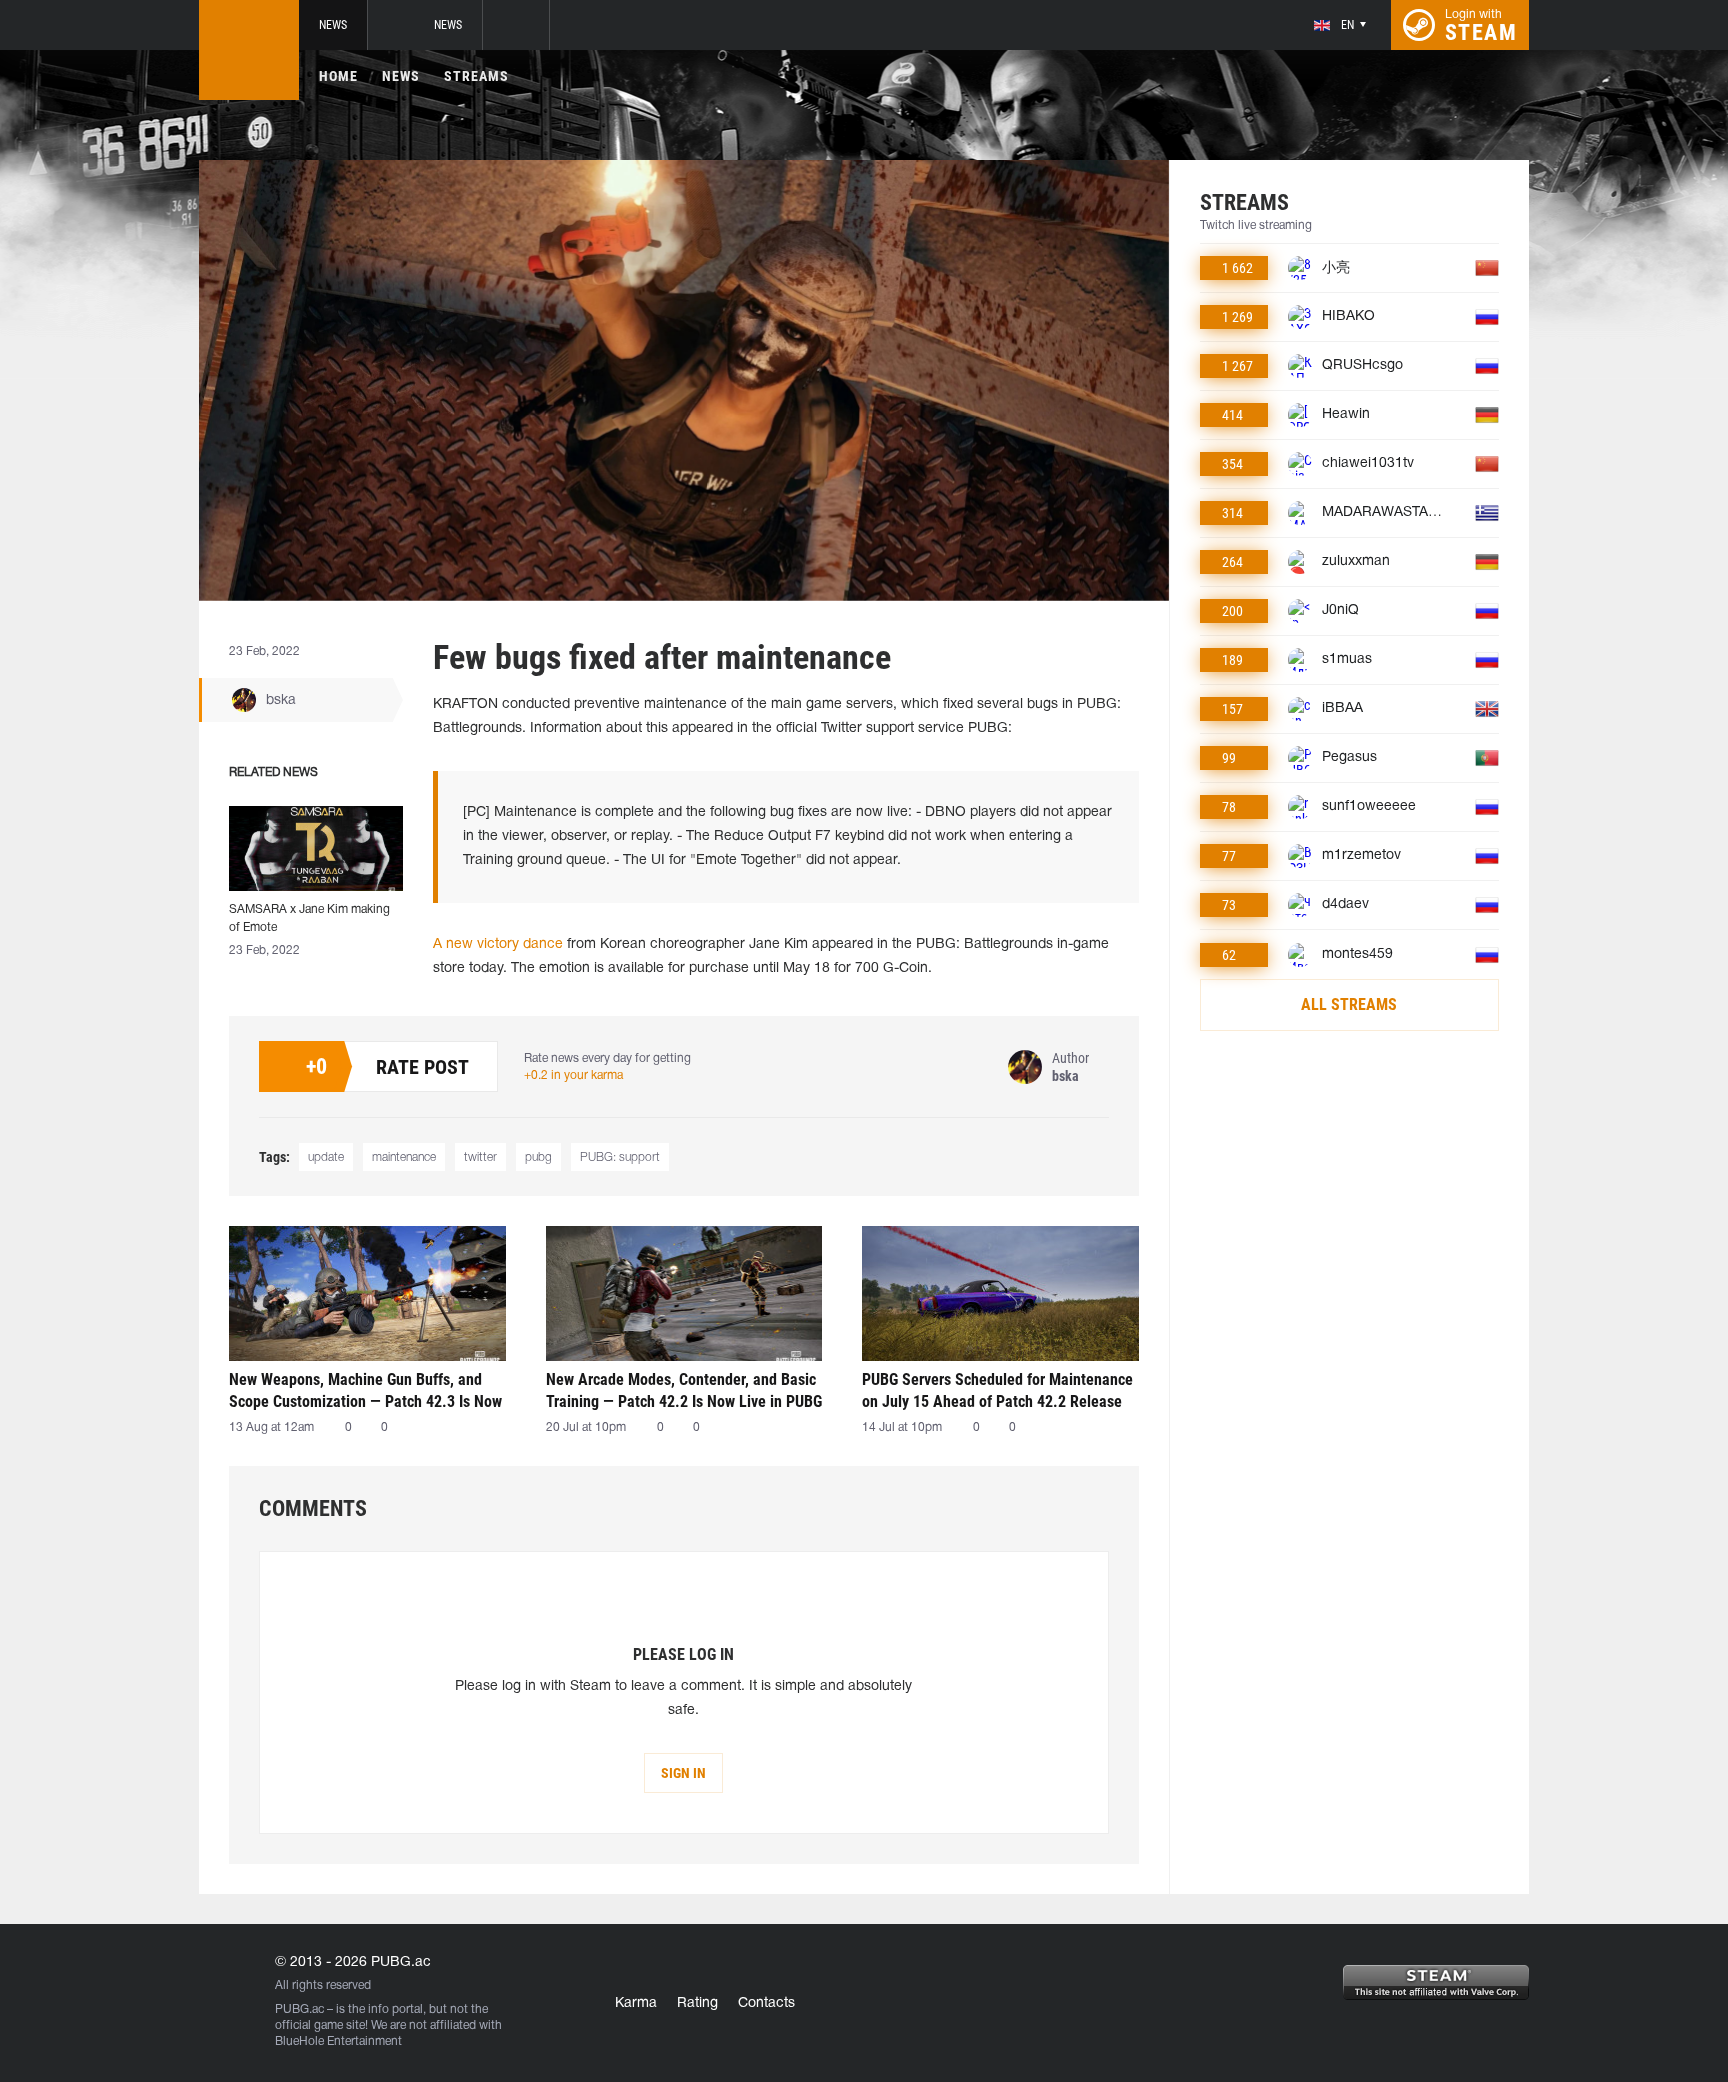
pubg (538, 1157)
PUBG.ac (299, 2009)
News (333, 25)
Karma (636, 2003)
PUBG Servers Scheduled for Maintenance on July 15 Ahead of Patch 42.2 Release (997, 1390)
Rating (697, 2003)
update (326, 1157)
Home (338, 76)
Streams (476, 76)
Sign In (683, 1773)
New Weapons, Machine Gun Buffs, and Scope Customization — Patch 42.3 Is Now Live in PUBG (365, 1390)
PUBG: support (620, 1157)
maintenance (404, 1157)
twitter (480, 1157)
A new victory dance (498, 944)
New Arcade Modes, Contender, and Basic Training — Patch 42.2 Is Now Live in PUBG (684, 1390)
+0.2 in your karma (573, 1075)
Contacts (766, 2003)
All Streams (1349, 1004)
